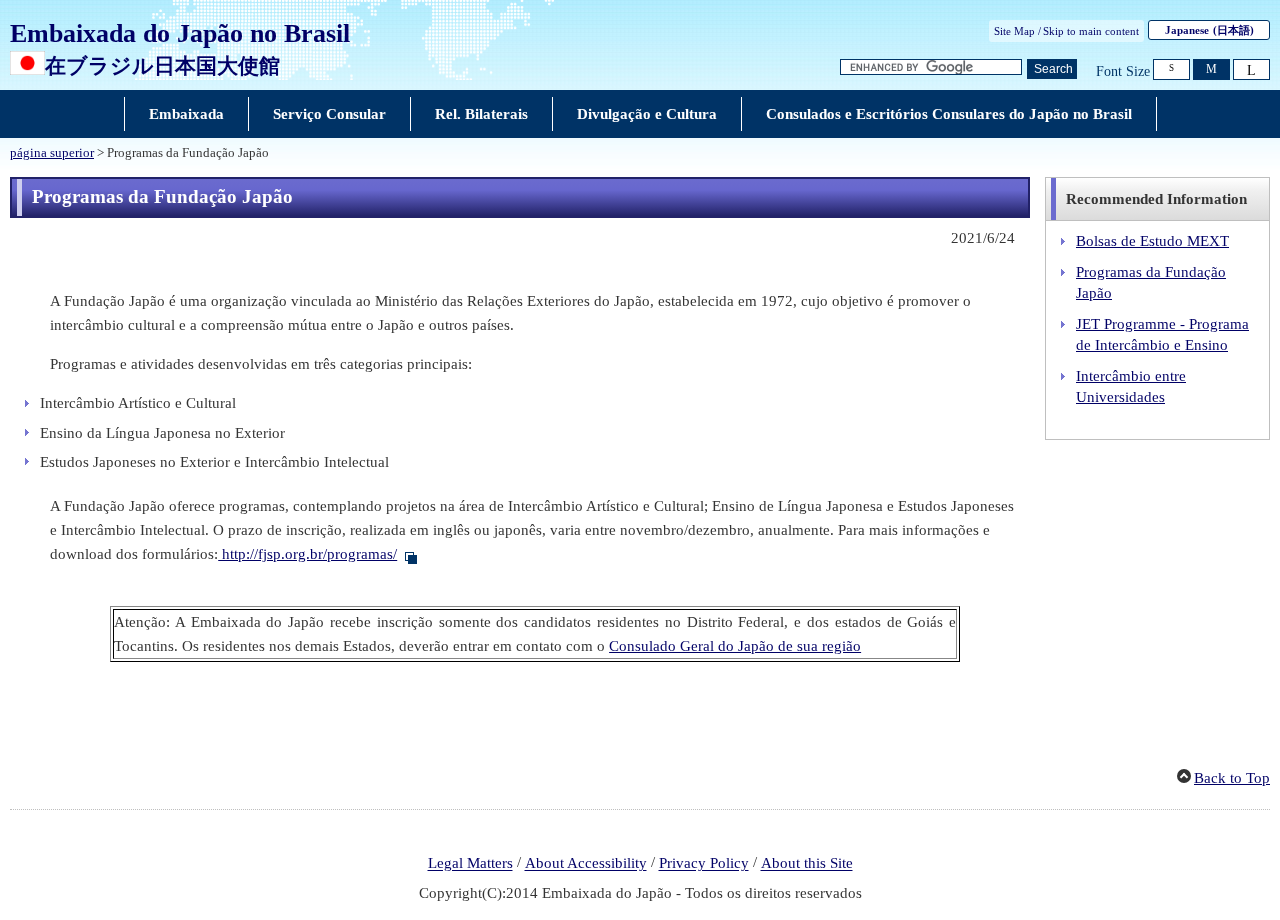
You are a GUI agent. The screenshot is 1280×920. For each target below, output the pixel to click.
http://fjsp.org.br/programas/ (307, 554)
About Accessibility (586, 864)
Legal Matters (470, 864)
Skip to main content (1091, 31)
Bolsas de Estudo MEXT (1152, 241)
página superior (52, 153)
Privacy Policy (704, 864)
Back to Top (1232, 778)
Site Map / (1017, 31)
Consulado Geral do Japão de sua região (735, 646)
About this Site (807, 864)
